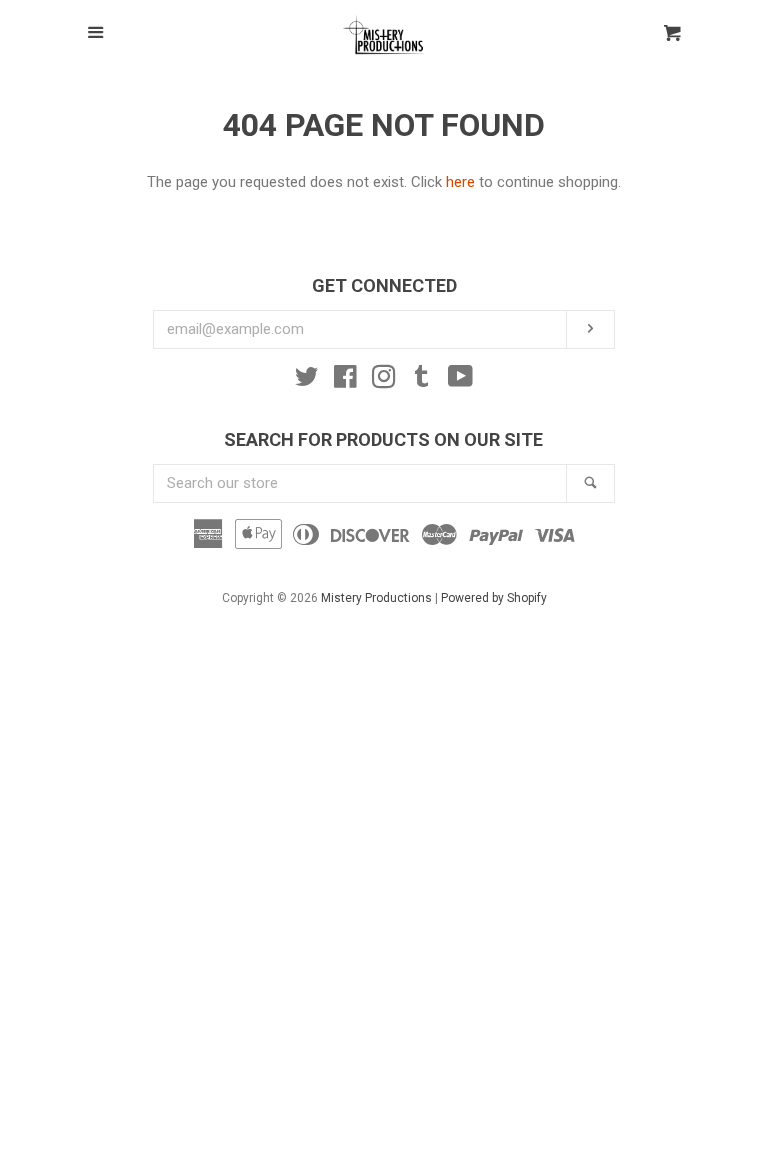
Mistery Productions (376, 598)
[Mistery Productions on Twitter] (307, 381)
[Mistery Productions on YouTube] (460, 381)
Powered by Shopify (494, 598)
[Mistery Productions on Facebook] (345, 381)
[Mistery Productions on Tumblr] (422, 381)
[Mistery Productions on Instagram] (384, 381)
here (460, 182)
